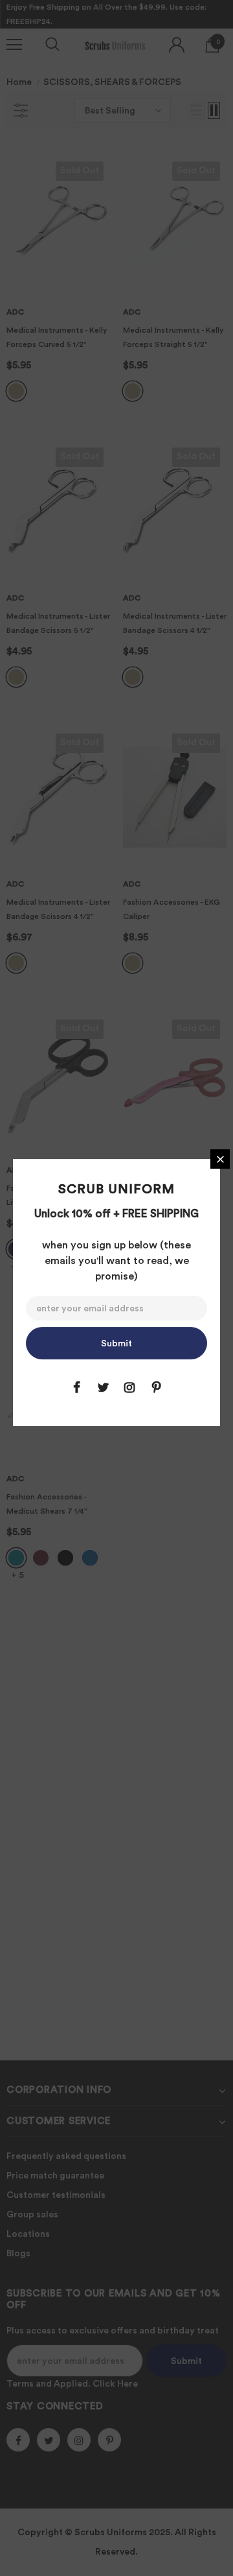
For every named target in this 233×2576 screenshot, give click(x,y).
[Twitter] (103, 1387)
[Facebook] (76, 1387)
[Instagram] (129, 1387)
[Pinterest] (156, 1387)
